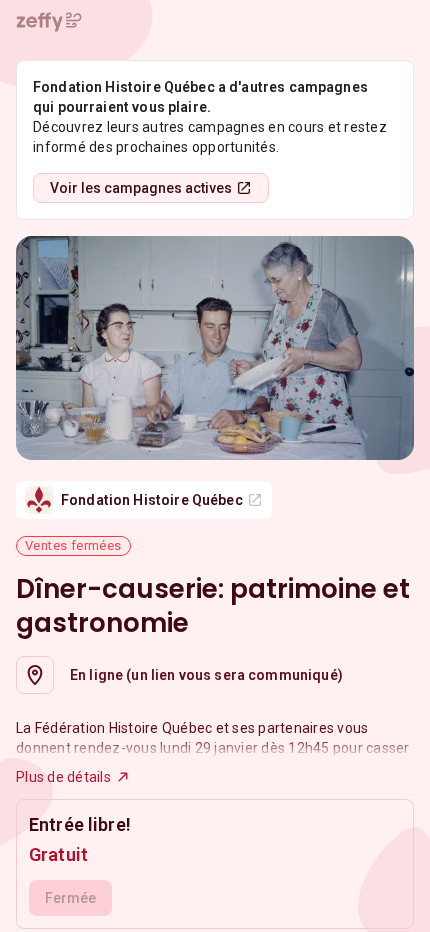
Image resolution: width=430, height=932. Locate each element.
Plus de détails (63, 777)
